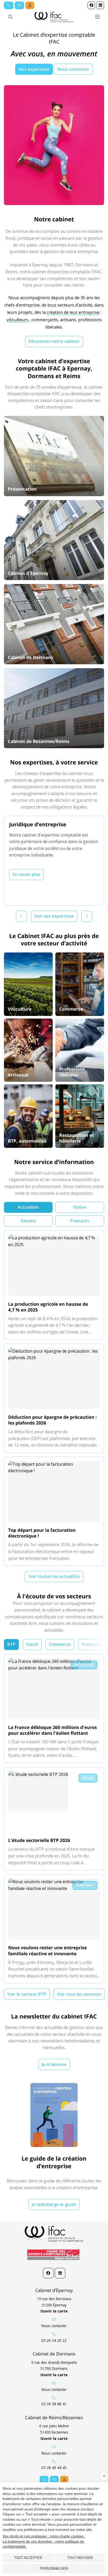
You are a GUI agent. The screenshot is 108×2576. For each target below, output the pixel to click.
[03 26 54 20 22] (9, 5)
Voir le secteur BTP (27, 1994)
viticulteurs (17, 320)
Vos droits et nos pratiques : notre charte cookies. (44, 2536)
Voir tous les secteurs (79, 1994)
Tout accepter (28, 2558)
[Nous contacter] (19, 5)
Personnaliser (54, 2569)
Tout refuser (80, 2558)
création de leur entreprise (73, 312)
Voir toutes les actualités (54, 1576)
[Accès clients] (30, 5)
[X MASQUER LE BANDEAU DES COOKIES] (104, 2476)
